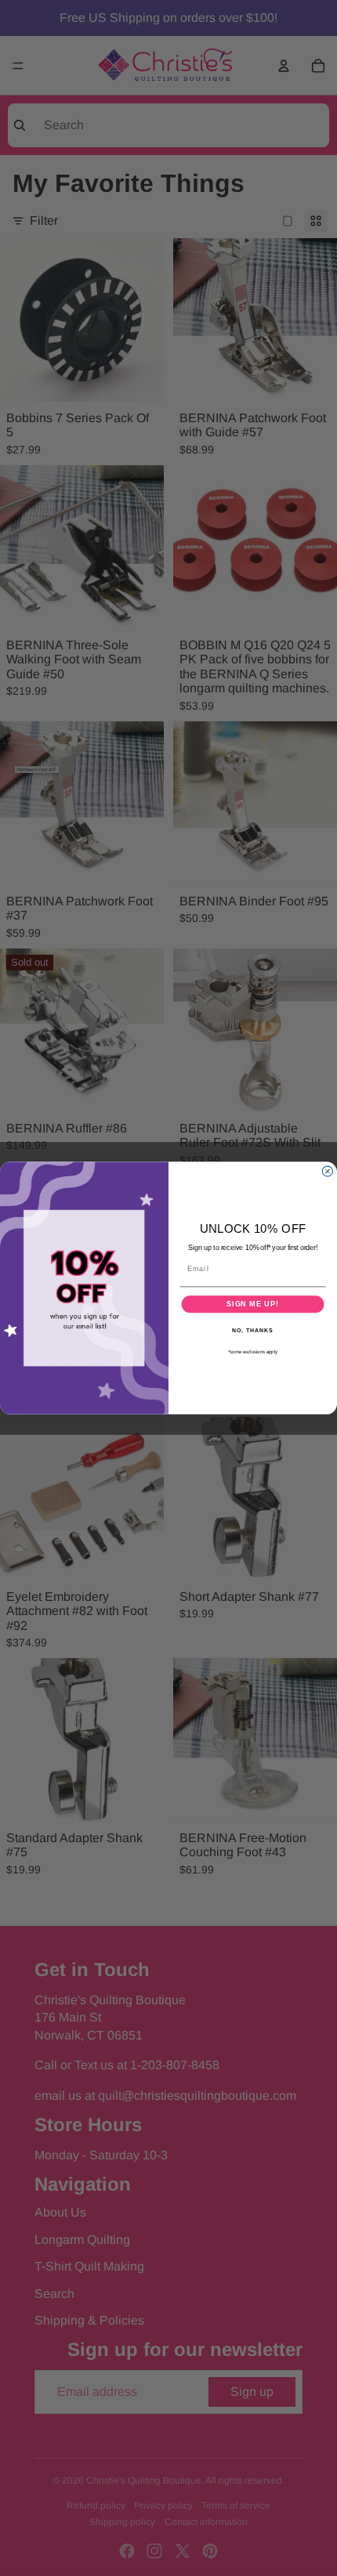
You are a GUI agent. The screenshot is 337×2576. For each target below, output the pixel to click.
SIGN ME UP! (253, 1304)
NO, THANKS (252, 1330)
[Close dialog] (327, 1171)
